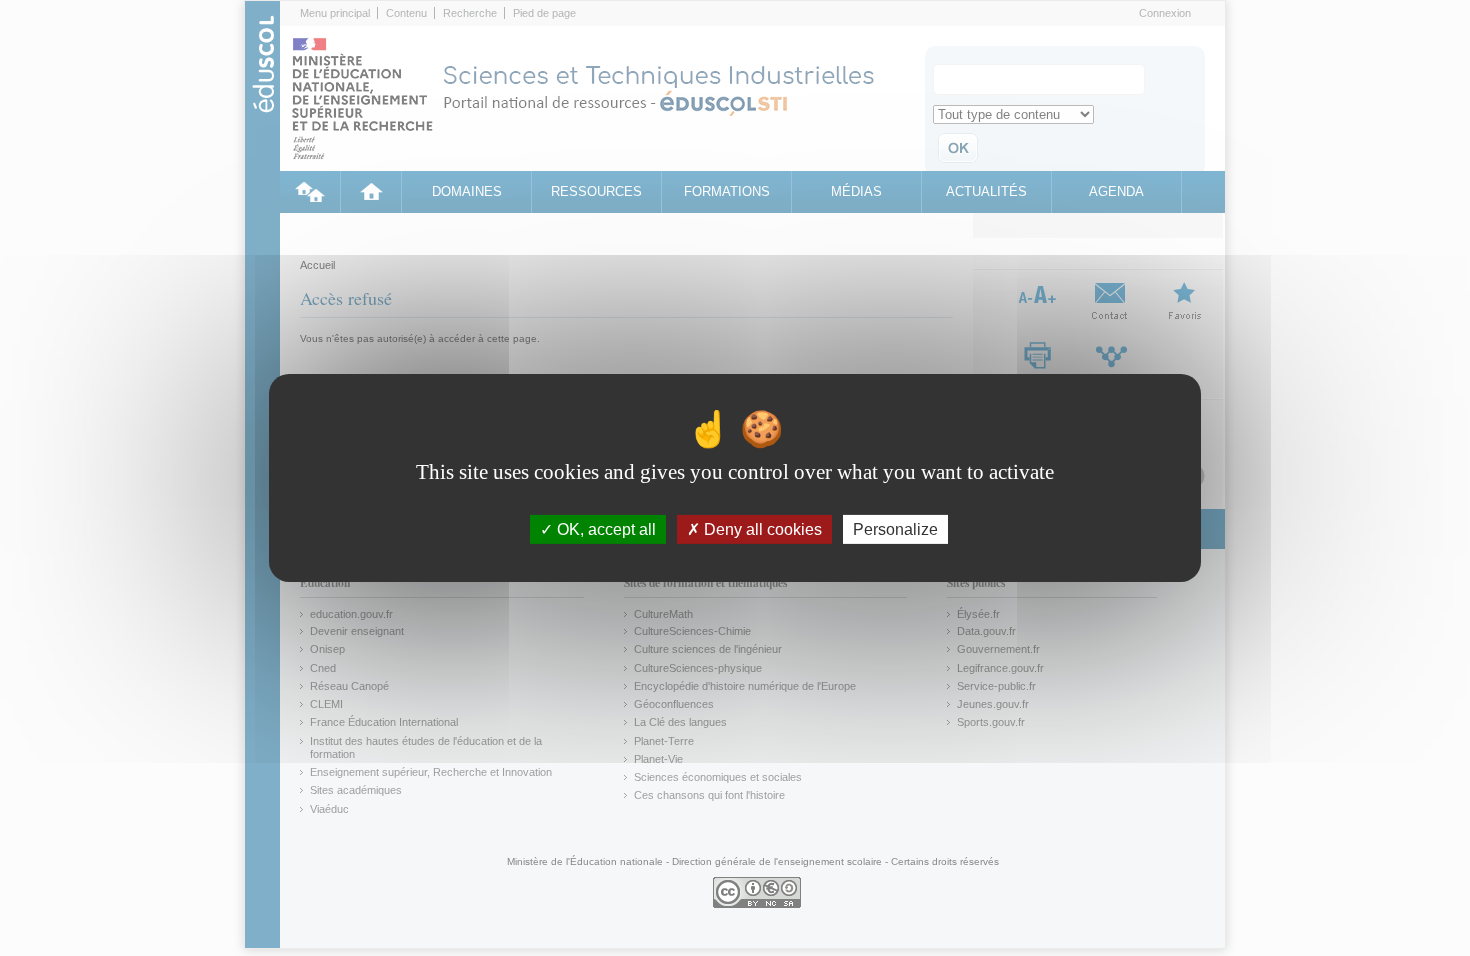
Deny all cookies (761, 529)
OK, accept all (604, 529)
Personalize (895, 529)
